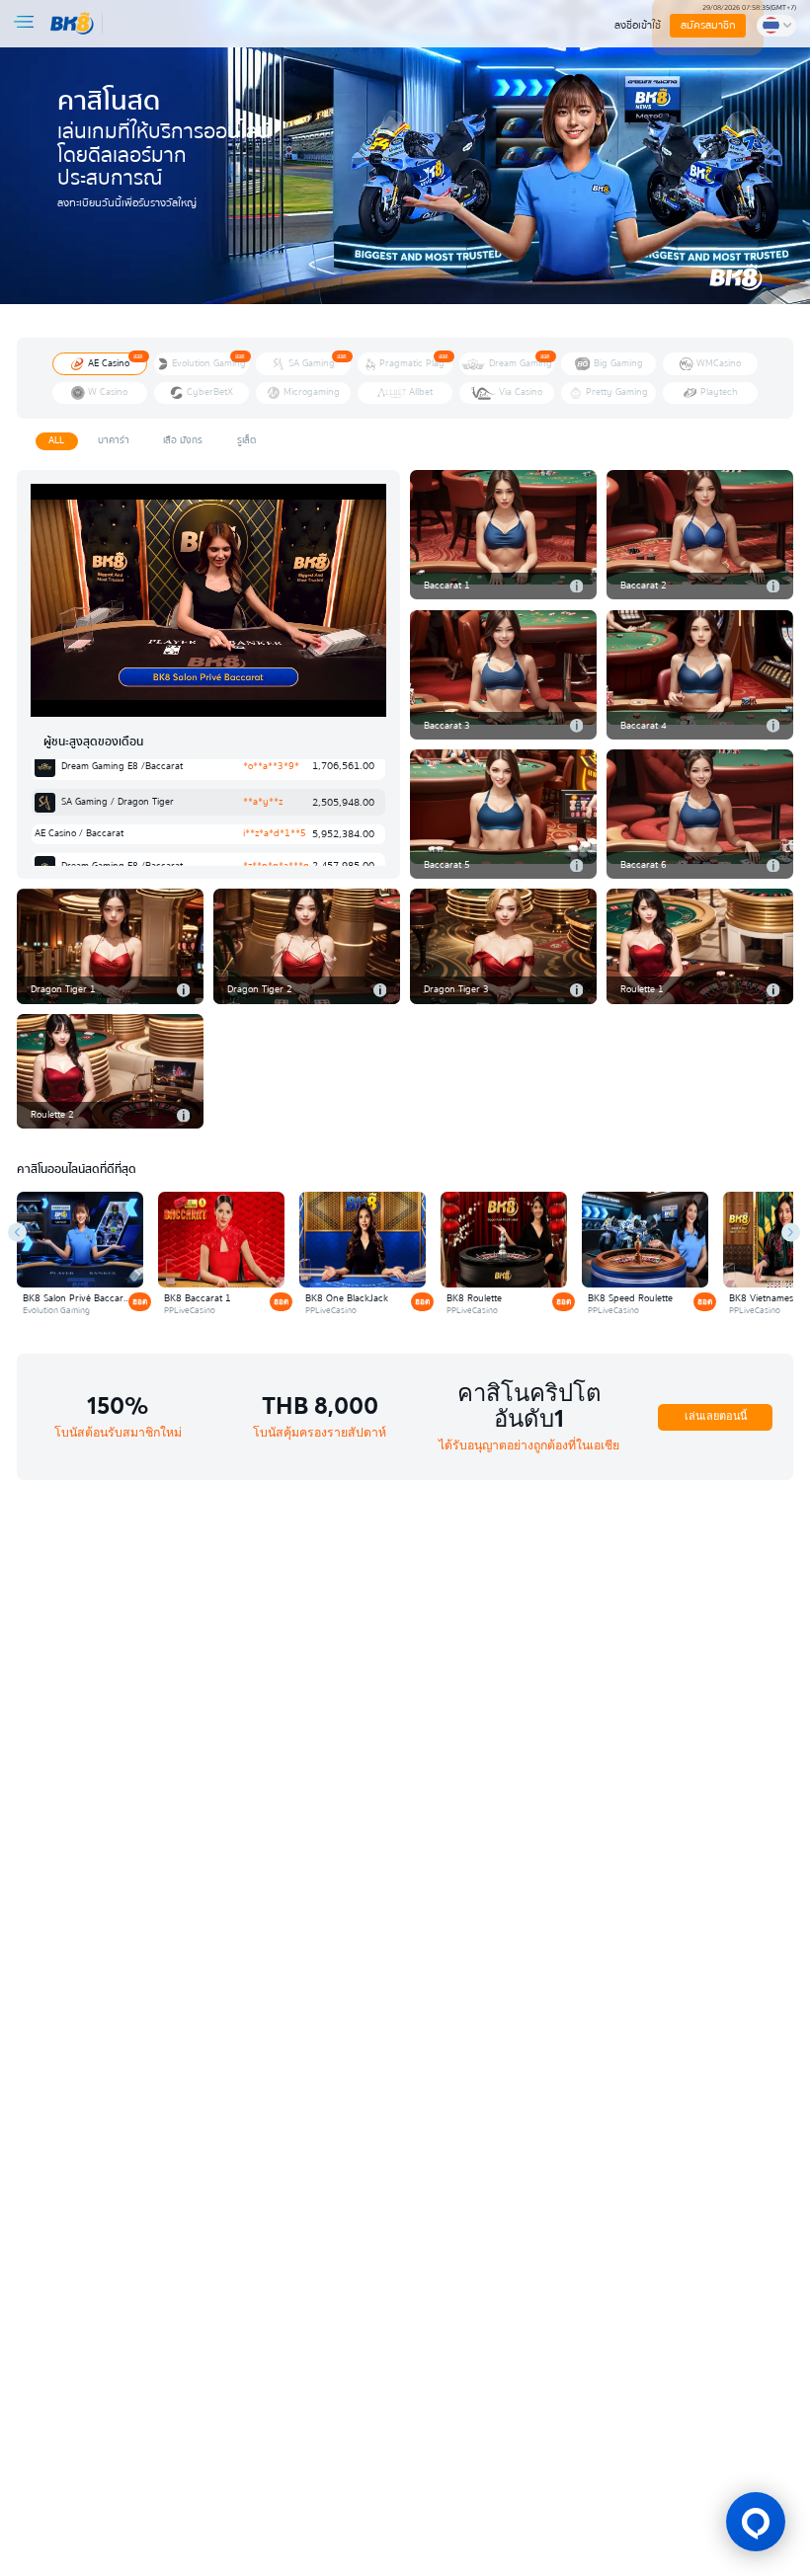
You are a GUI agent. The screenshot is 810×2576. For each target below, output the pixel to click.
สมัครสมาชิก (709, 25)
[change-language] (776, 26)
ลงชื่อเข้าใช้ (638, 25)
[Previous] (17, 1232)
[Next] (791, 1232)
